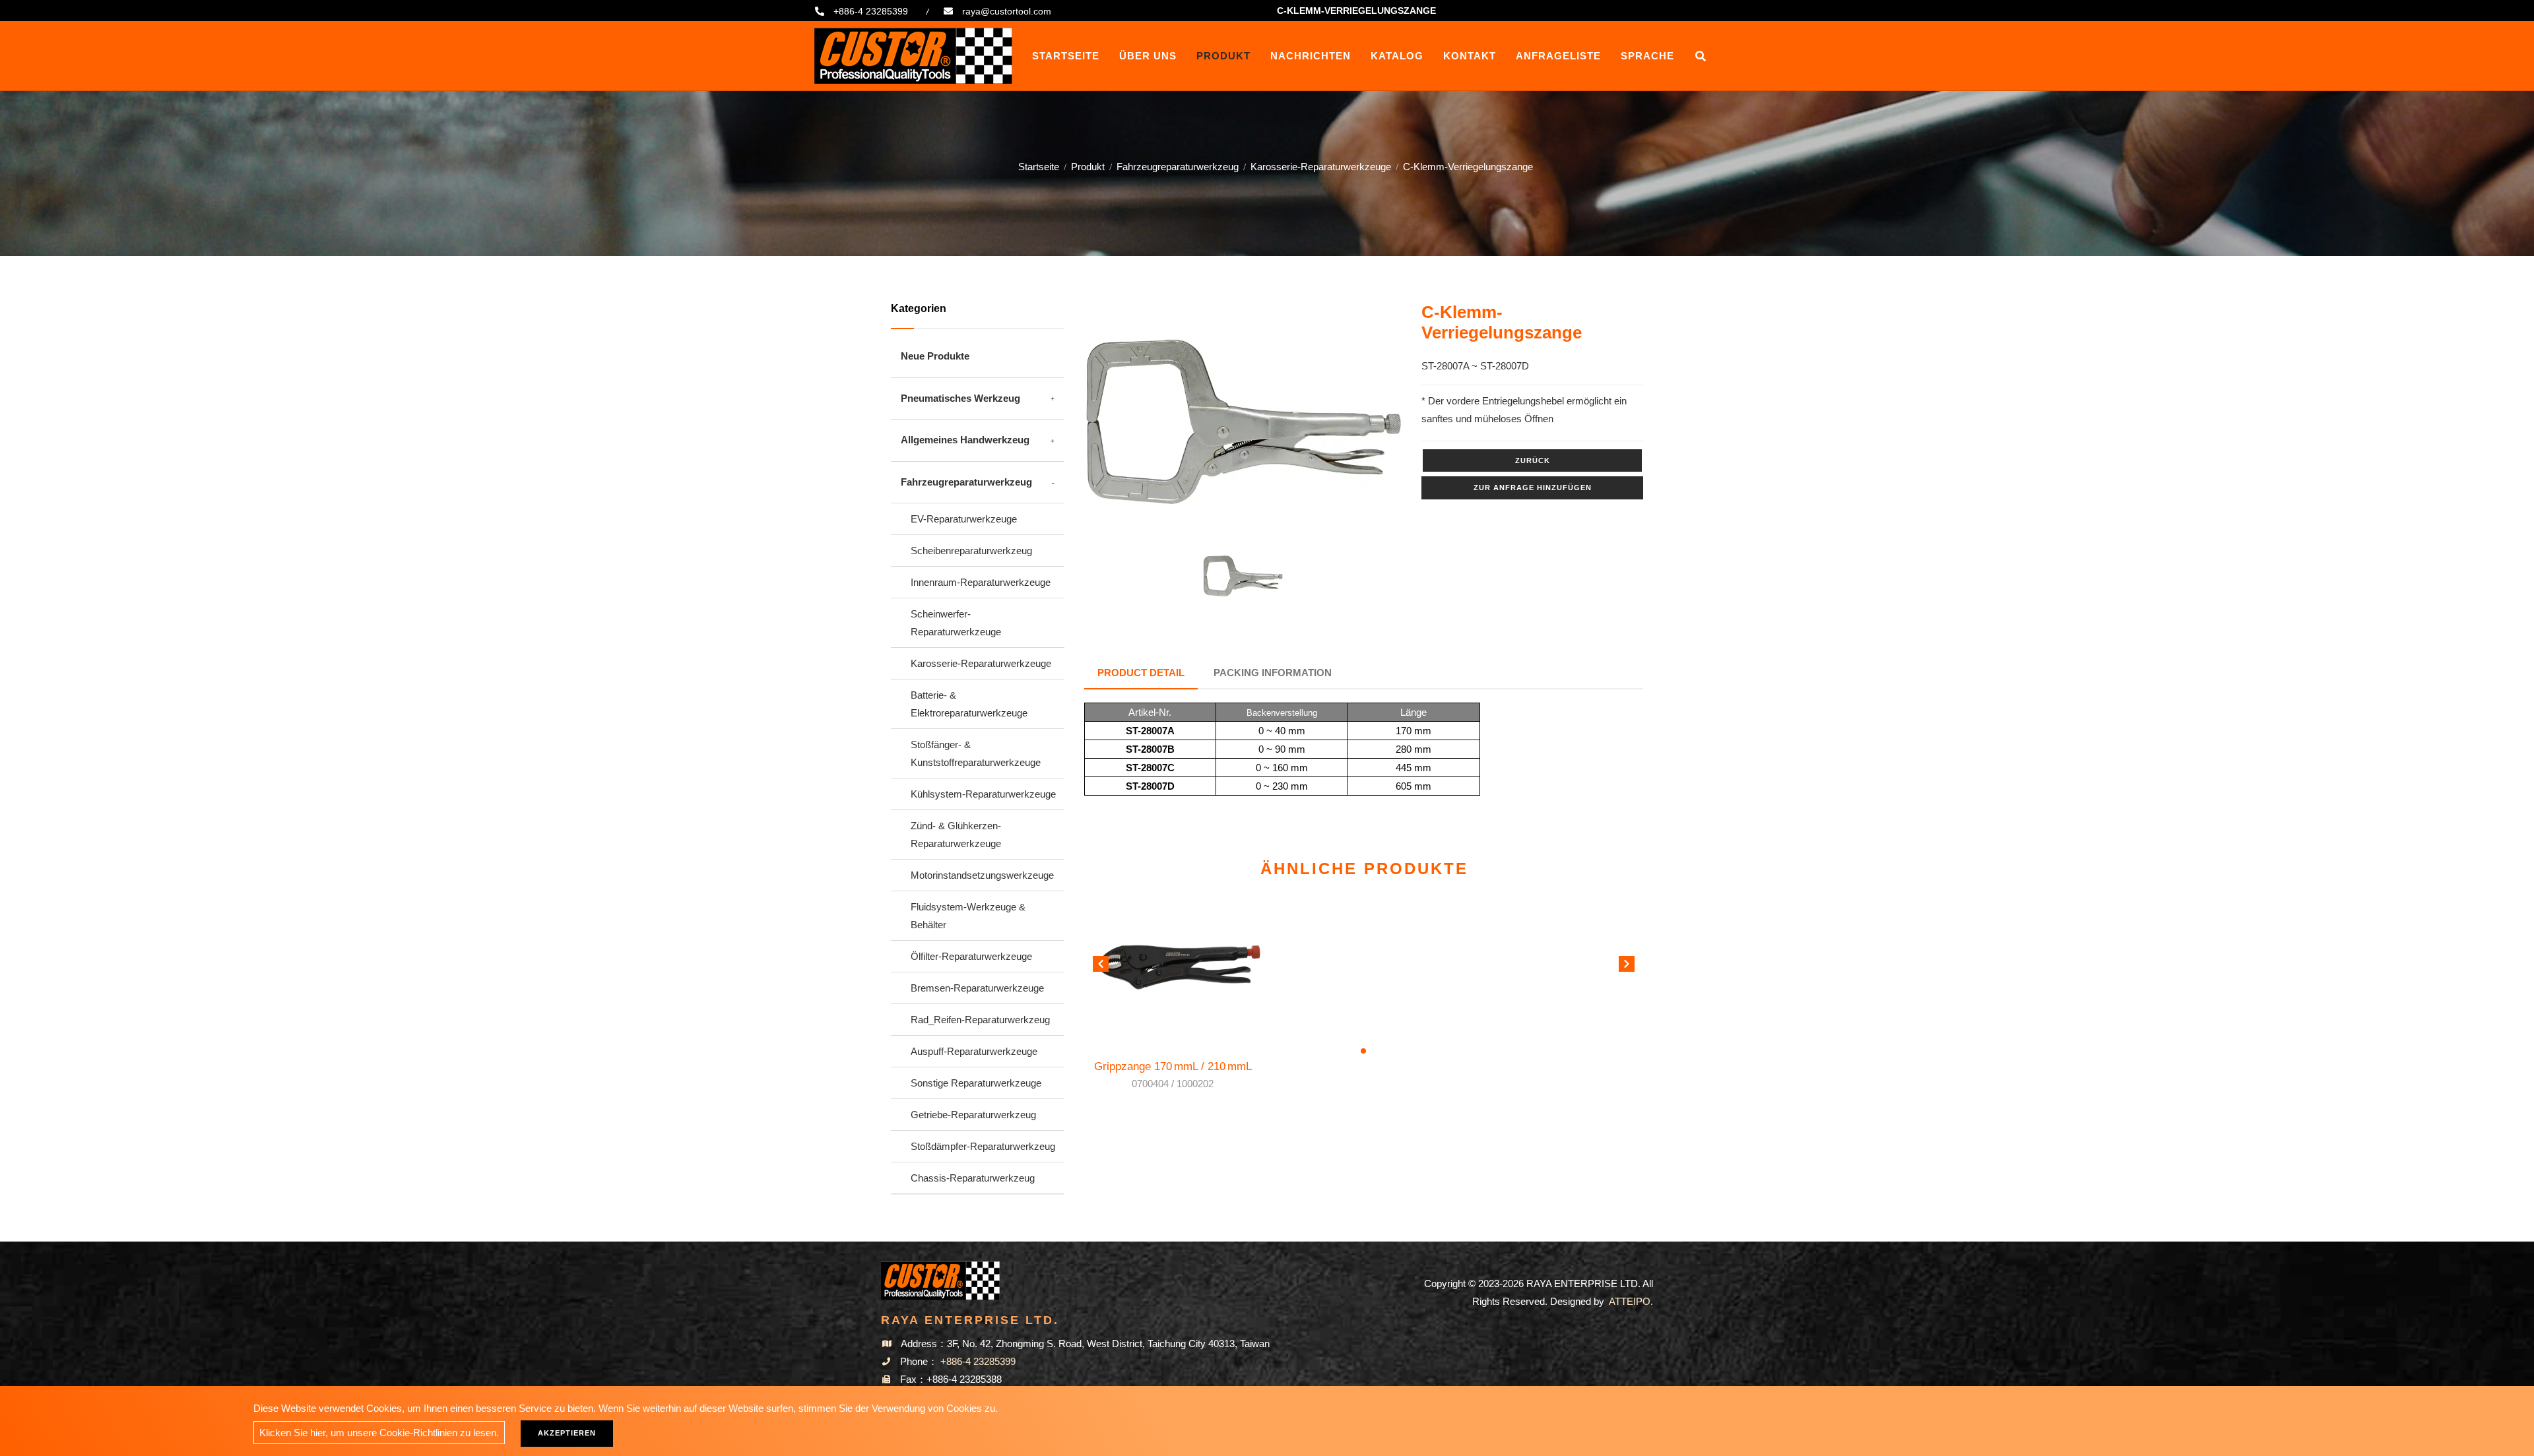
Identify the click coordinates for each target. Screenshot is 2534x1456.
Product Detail (1141, 673)
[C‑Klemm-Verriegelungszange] (1243, 422)
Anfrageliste (1558, 56)
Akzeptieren (567, 1433)
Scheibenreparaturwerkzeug (971, 551)
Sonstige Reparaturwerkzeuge (976, 1083)
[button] (1627, 966)
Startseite (1066, 56)
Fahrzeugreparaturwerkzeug (1178, 167)
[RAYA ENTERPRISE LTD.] (913, 56)
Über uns (1148, 56)
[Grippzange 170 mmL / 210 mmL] (1173, 965)
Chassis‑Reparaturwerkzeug (973, 1178)
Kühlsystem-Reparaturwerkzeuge (983, 794)
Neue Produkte (935, 356)
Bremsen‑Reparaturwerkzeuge (977, 988)
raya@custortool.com (1007, 11)
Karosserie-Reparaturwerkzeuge (1321, 167)
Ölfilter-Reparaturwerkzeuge (971, 956)
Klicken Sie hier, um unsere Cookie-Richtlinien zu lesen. (379, 1433)
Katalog (1397, 56)
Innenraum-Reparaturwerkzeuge (981, 582)
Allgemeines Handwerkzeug (965, 440)
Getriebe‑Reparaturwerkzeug (973, 1115)
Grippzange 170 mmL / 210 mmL (1173, 1075)
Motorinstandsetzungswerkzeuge (982, 875)
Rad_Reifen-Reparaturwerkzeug (980, 1020)
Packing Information (1273, 673)
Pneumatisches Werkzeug (960, 398)
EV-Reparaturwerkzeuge (964, 519)
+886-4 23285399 (871, 11)
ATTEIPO (1630, 1301)
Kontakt (1470, 56)
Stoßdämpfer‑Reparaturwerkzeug (983, 1146)
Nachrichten (1311, 56)
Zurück (1533, 460)
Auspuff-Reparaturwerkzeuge (974, 1051)
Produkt (1223, 56)
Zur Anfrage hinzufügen (1533, 488)
